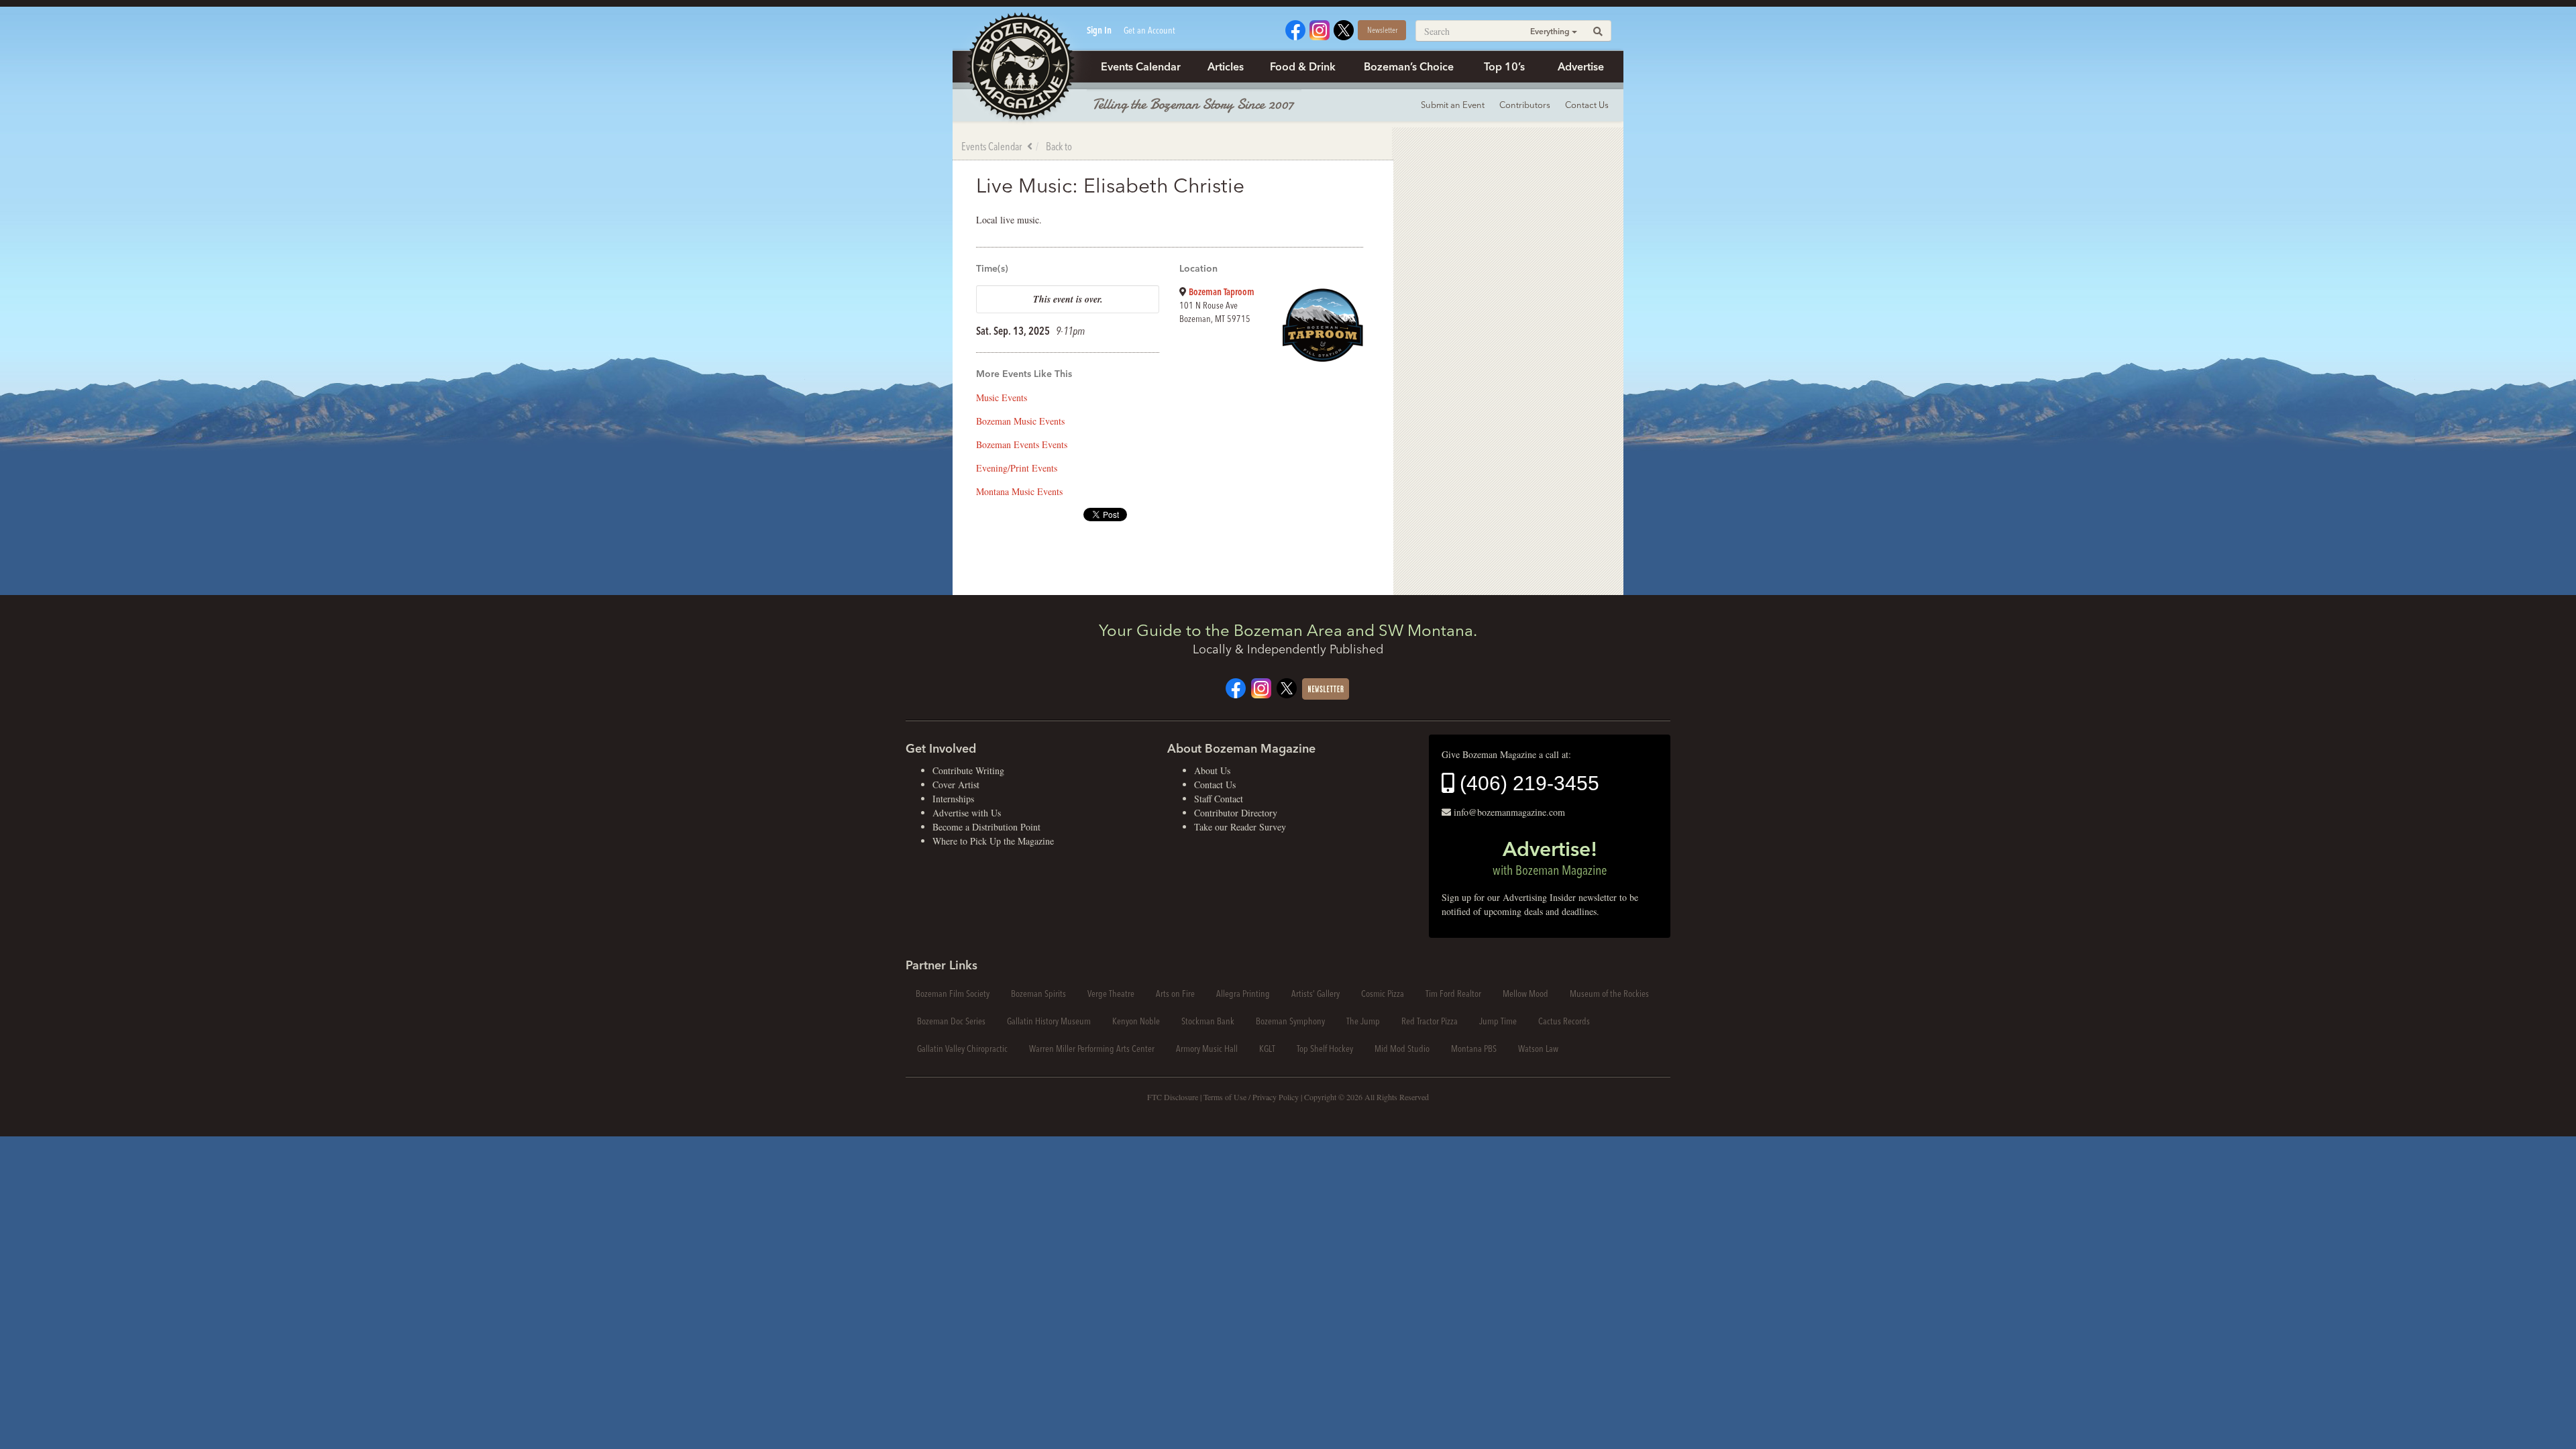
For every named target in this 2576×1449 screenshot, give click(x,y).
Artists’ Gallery (1316, 994)
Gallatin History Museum (1049, 1021)
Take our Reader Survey (1240, 827)
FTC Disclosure (1173, 1097)
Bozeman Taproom (1222, 292)
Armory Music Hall (1207, 1049)
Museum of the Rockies (1609, 994)
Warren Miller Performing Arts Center (1092, 1049)
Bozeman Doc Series (951, 1021)
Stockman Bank (1208, 1021)
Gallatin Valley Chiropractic (962, 1049)
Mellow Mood (1525, 994)
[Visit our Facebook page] (1295, 29)
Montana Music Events (1019, 491)
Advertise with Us (967, 813)
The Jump (1363, 1021)
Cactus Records (1564, 1021)
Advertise (1581, 66)
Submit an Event (1453, 105)
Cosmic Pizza (1383, 994)
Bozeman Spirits (1038, 994)
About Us (1212, 770)
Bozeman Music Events (1020, 421)
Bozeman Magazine (1020, 67)
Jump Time (1498, 1021)
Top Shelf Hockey (1325, 1049)
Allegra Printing (1243, 994)
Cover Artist (956, 785)
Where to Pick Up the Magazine (993, 841)
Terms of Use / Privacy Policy (1251, 1097)
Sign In (1099, 30)
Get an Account (1149, 30)
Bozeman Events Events (1022, 444)
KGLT (1267, 1049)
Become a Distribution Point (986, 827)
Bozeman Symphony (1290, 1021)
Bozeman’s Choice (1409, 66)
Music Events (1002, 397)
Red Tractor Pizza (1430, 1021)
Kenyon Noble (1136, 1021)
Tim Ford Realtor (1453, 994)
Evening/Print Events (1017, 468)
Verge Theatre (1111, 994)
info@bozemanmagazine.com (1509, 812)
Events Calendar (1141, 66)
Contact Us (1587, 105)
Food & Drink (1303, 66)
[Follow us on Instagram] (1320, 29)
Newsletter (1382, 30)
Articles (1226, 66)
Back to (1059, 146)
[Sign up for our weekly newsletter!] (1326, 687)
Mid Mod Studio (1402, 1049)
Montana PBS (1474, 1049)
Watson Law (1538, 1049)
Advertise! (1550, 857)
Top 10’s (1504, 66)
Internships (953, 799)
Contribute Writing (968, 770)
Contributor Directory (1236, 813)
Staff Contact (1219, 799)
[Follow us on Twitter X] (1344, 29)
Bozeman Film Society (953, 994)
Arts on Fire (1175, 994)
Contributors (1525, 105)
